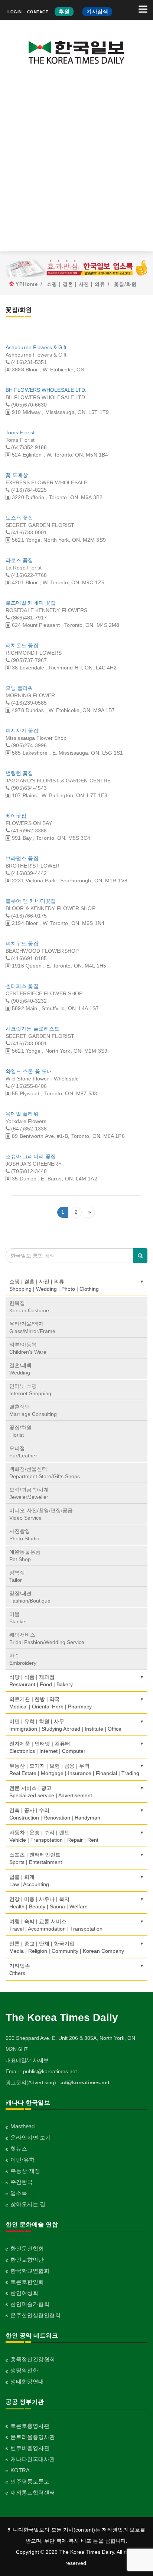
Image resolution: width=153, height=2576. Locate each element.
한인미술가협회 (30, 2304)
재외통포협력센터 (33, 2493)
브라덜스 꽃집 (22, 858)
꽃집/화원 (125, 284)
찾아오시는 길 (28, 2204)
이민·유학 (22, 2160)
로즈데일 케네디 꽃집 (31, 603)
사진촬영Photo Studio (24, 1535)
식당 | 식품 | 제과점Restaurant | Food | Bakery (41, 1681)
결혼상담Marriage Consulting (33, 1410)
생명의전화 (24, 2370)
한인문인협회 (27, 2248)
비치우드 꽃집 (22, 943)
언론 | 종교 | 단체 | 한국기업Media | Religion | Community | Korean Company (67, 1947)
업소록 (19, 2193)
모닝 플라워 (19, 688)
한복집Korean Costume (29, 1307)
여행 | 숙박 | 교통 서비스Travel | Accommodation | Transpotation (56, 1925)
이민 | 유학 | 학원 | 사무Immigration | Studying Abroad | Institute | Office (65, 1725)
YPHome (27, 284)
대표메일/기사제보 (27, 2060)
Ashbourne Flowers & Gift (36, 347)
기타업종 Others (20, 1969)
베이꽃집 (16, 816)
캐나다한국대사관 (33, 2459)
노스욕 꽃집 (19, 518)
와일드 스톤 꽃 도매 (29, 1071)
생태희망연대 (27, 2381)
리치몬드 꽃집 (22, 645)
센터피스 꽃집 (22, 986)
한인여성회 (24, 2293)
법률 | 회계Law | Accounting (29, 1881)
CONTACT (38, 12)
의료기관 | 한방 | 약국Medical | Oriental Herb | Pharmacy (51, 1703)
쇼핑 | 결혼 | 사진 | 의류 (76, 284)
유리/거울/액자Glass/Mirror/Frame (32, 1327)
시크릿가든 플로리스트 (32, 1029)
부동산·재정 (25, 2171)
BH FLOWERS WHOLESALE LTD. (46, 390)
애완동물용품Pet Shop (25, 1556)
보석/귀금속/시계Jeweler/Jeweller (29, 1493)
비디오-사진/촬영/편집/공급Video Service (41, 1514)
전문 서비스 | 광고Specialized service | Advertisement (51, 1792)
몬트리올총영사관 (33, 2437)
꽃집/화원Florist (20, 1431)
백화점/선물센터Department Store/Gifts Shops (45, 1473)
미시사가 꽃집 (22, 731)
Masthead (22, 2126)
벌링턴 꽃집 (19, 773)
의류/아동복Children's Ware (28, 1348)
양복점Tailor (17, 1576)
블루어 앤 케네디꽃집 (31, 901)
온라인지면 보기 (31, 2137)
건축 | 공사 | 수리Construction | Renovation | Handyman (55, 1814)
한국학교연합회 (30, 2271)
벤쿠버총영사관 (30, 2448)
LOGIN (15, 12)
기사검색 (97, 11)
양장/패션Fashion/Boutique (30, 1597)
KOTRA (20, 2470)
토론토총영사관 (30, 2426)
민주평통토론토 (30, 2481)
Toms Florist (20, 432)
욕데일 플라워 (22, 1114)
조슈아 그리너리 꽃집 (31, 1156)
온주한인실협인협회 (35, 2315)
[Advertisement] (76, 164)
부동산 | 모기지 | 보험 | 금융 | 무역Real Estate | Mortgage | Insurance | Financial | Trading (74, 1770)
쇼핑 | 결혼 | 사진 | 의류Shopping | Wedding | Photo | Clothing (54, 1285)
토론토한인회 (27, 2282)
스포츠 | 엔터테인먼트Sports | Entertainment (36, 1858)
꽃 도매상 (17, 475)
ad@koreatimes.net (85, 2082)
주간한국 (22, 2182)
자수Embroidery (23, 1659)
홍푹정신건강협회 (33, 2359)
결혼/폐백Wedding (20, 1369)
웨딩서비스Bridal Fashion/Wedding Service (47, 1638)
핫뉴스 (19, 2149)
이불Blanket (18, 1618)
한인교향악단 (27, 2260)
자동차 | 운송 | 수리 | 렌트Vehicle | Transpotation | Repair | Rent (54, 1836)
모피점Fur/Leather (23, 1452)
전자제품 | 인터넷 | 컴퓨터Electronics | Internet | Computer (47, 1747)
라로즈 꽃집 (19, 560)
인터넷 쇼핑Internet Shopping (30, 1390)
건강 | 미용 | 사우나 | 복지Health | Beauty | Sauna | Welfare (48, 1903)
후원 (64, 11)
